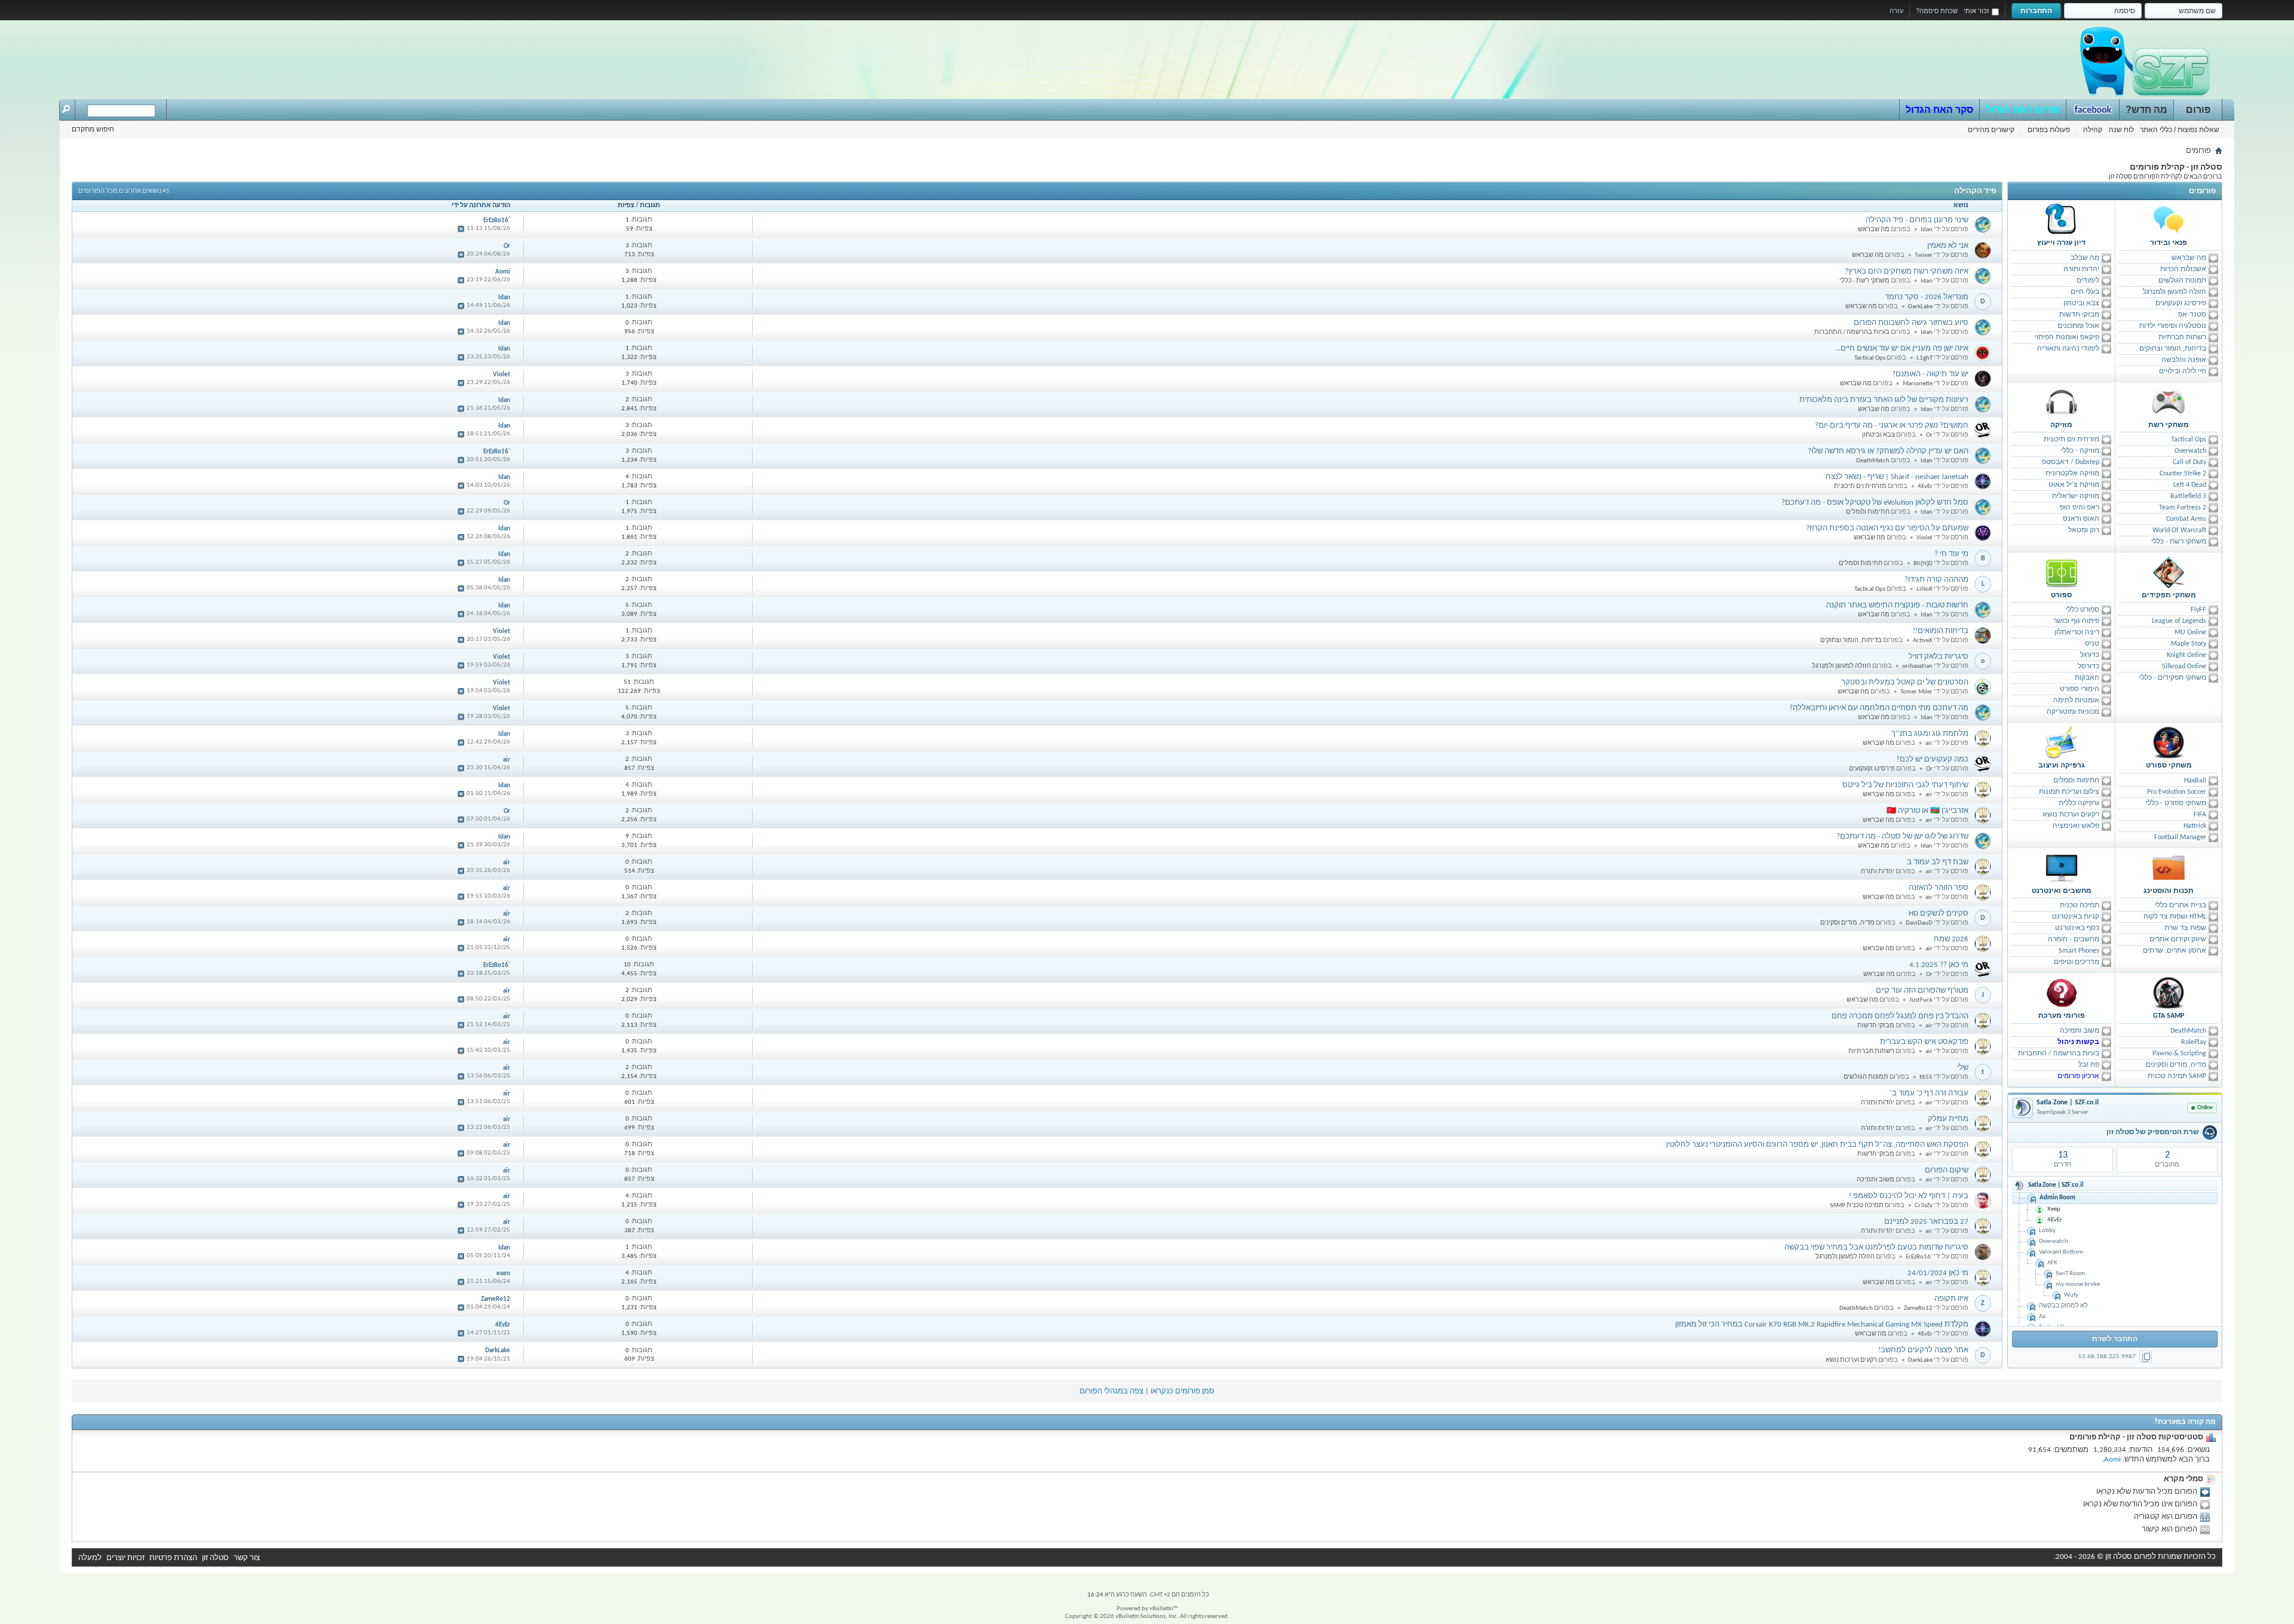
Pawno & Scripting (2179, 1054)
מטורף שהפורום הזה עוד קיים (1922, 991)
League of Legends (2179, 621)
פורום (2198, 110)
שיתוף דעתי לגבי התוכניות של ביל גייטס (1905, 785)
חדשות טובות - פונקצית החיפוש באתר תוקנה (1897, 605)
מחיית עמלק (1948, 1119)
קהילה (2093, 130)
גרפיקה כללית (2079, 803)
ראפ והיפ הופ (2080, 508)
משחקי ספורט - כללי (2176, 803)
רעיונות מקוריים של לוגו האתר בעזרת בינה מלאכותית (1884, 400)
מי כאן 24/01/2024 (1938, 1273)
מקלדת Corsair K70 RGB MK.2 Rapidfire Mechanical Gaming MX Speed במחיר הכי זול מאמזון (1822, 1324)
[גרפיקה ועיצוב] (2062, 742)
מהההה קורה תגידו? (1936, 580)
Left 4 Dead (2190, 485)
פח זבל (2089, 1065)
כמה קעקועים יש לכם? (1932, 759)
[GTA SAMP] (2169, 993)
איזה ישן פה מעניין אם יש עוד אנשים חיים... (1902, 349)
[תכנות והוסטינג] (2169, 868)
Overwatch (2190, 451)
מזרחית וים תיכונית (2071, 440)
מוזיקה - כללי (2080, 451)
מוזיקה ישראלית (2076, 496)
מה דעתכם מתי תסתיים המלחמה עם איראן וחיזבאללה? (1879, 708)
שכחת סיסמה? (1937, 11)
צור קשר (247, 1558)
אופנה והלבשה (2184, 360)
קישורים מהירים (1991, 130)
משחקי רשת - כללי (2179, 542)
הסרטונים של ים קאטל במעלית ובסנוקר (1905, 682)
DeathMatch (2188, 1031)
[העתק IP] (2146, 1357)
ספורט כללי (2083, 610)
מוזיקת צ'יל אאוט (2074, 485)
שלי (1963, 1068)
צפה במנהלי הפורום (1111, 1391)
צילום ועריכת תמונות (2069, 792)
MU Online (2190, 633)
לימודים (2088, 281)
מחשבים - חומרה (2074, 940)
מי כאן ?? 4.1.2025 (1939, 965)
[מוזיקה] (2062, 402)
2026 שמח (1951, 939)
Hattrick (2195, 826)
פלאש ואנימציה (2076, 826)
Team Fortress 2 (2183, 508)
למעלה (90, 1558)
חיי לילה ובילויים (2183, 372)
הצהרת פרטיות (173, 1558)
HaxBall (2195, 781)
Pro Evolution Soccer (2177, 792)
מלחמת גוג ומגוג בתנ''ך (1930, 734)
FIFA (2200, 815)
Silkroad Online (2184, 667)
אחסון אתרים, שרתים (2175, 951)
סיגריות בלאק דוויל (1939, 657)
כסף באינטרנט (2077, 928)
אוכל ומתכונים (2078, 326)
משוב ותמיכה (2080, 1031)
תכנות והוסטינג (2169, 891)
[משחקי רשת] (2169, 402)
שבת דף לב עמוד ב (1938, 862)
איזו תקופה (1951, 1299)
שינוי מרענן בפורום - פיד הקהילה (1917, 220)
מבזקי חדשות (2079, 315)
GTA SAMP (2169, 1016)
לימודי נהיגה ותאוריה (2068, 349)
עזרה (1896, 11)
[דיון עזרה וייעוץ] (2062, 220)
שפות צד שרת (2185, 928)
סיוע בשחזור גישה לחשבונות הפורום (1911, 323)
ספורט (2061, 595)
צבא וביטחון (2081, 303)
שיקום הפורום (1947, 1170)
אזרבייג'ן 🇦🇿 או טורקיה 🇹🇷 (1927, 811)
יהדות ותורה (2081, 269)
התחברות (2036, 11)
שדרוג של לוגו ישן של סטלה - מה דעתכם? (1902, 836)
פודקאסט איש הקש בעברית (1924, 1042)
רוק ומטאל (2084, 530)
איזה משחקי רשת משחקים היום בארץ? (1907, 271)
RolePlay (2194, 1042)
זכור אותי (1976, 11)
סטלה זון (215, 1558)
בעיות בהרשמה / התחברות (2059, 1054)
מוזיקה (2061, 425)
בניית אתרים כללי (2180, 905)
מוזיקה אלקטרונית (2072, 474)
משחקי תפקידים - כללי (2173, 678)
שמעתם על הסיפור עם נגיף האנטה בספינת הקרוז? (1887, 528)
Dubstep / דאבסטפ (2071, 462)
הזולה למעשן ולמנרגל (2175, 292)
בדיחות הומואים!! (1941, 631)
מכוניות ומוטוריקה (2073, 712)
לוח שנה (2121, 130)
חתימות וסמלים (2076, 781)
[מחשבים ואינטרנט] (2062, 868)
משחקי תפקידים (2169, 595)
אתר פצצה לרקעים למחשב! (1923, 1350)
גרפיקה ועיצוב (2062, 766)
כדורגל (2090, 655)
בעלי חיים (2085, 292)
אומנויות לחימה (2076, 701)
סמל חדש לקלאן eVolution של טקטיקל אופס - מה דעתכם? (1875, 503)
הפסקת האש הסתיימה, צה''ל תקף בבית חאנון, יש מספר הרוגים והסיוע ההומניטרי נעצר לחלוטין (1817, 1145)
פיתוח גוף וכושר (2076, 621)
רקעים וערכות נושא (2071, 815)
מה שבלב (2085, 258)
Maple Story (2189, 644)
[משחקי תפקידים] (2169, 572)
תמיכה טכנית (2080, 905)
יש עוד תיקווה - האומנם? (1930, 374)
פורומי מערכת (2062, 1016)
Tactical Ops (2189, 440)
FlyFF (2198, 610)
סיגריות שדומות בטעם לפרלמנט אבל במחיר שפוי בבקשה (1876, 1247)
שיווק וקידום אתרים (2178, 940)
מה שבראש (2189, 258)
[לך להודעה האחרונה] (461, 229)
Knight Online (2186, 655)
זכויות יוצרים (125, 1558)
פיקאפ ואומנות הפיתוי (2067, 337)
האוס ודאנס (2081, 519)
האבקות (2087, 678)
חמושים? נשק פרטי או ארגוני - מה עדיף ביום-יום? (1892, 426)
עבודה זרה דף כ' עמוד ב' (1929, 1093)
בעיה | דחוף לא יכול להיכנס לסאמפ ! (1909, 1196)
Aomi (2112, 1459)
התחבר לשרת (2115, 1339)
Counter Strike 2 (2183, 474)
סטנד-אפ (2192, 315)
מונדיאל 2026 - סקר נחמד (1927, 297)
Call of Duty (2189, 462)
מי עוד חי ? (1951, 554)
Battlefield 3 (2188, 496)
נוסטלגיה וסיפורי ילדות (2173, 326)
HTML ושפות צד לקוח (2175, 917)
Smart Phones (2079, 951)
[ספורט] (2062, 572)
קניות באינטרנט (2076, 917)
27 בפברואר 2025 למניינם (1926, 1222)
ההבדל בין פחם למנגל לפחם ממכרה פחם (1900, 1016)
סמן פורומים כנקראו (1183, 1391)
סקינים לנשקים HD (1939, 914)
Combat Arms (2186, 519)
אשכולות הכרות (2183, 269)
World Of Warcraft (2179, 530)
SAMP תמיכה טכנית (2177, 1076)
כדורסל (2088, 667)
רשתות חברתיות (2182, 337)
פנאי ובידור (2169, 243)
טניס (2092, 644)
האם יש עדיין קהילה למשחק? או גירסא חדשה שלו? (1888, 451)
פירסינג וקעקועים (2181, 303)
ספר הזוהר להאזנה (1939, 888)
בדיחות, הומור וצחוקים (2173, 349)
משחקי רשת (2169, 425)
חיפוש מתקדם (93, 129)
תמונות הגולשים (2182, 281)
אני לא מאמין (1948, 246)
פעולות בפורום (2049, 130)
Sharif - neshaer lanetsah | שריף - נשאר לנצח (1897, 477)
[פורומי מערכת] (2062, 993)
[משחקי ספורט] (2169, 742)
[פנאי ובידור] (2169, 220)
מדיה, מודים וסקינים (2176, 1065)
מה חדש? (2146, 110)
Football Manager (2180, 837)
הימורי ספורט (2080, 689)
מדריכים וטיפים (2077, 962)
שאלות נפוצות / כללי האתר (2180, 130)
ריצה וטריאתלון (2077, 633)
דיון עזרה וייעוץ (2061, 243)
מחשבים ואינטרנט (2062, 891)
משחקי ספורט (2169, 766)
